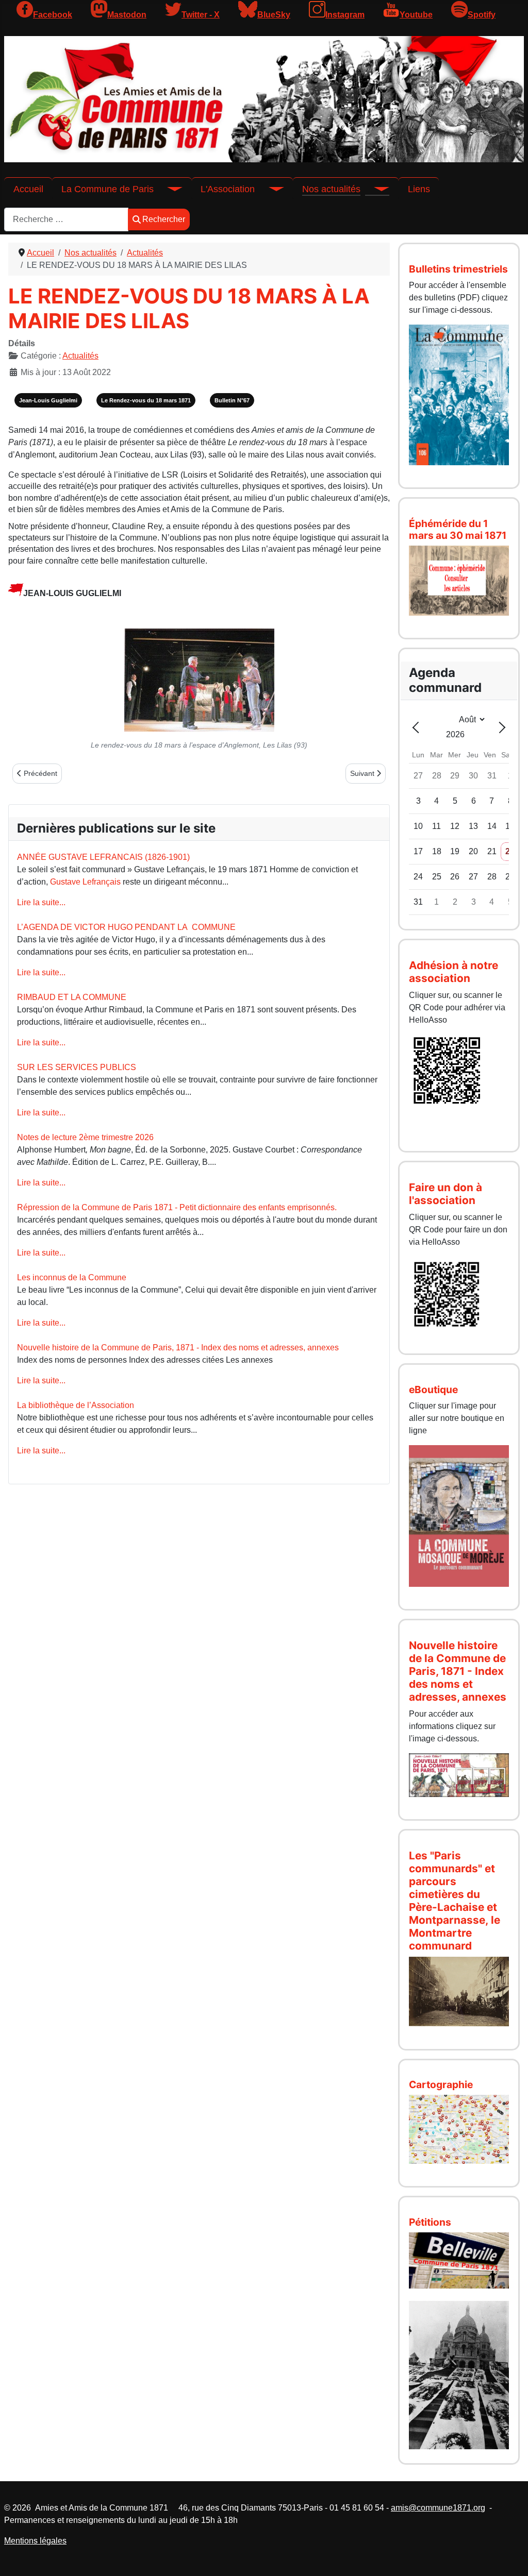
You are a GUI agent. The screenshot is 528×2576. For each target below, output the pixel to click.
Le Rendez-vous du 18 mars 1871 (146, 400)
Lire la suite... (41, 902)
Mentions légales (35, 2541)
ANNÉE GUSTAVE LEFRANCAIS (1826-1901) (103, 857)
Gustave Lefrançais (85, 882)
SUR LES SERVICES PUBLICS (77, 1067)
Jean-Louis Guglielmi (48, 400)
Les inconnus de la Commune (72, 1277)
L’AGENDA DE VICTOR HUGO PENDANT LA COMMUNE (126, 927)
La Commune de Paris (108, 189)
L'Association (228, 189)
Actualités (80, 356)
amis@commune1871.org (438, 2508)
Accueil (28, 189)
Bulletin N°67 (232, 400)
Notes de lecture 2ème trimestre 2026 (85, 1137)
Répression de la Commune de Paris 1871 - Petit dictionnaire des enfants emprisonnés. (177, 1207)
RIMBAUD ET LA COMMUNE (72, 997)
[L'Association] (269, 189)
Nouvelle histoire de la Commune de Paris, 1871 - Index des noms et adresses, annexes (178, 1348)
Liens (419, 189)
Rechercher (164, 219)
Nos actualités (331, 189)
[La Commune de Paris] (168, 189)
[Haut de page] (510, 2557)
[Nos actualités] (375, 189)
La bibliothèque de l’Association (76, 1405)
